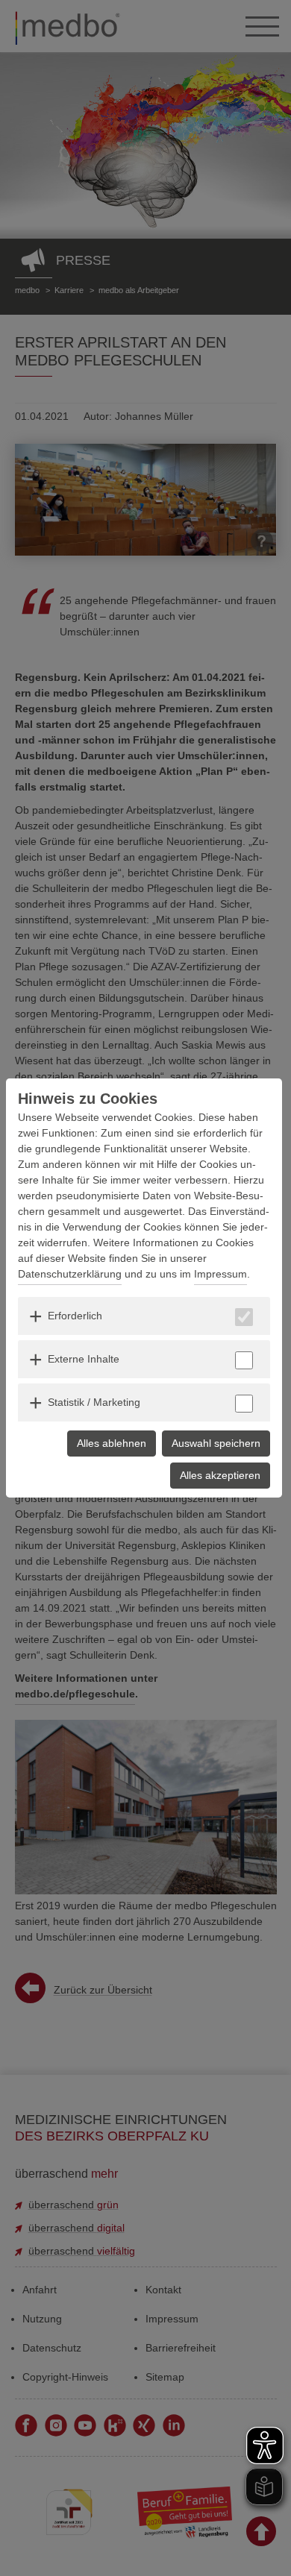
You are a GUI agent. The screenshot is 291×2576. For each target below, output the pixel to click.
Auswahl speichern (216, 1443)
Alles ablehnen (112, 1443)
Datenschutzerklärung (70, 1274)
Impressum (220, 1274)
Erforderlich (75, 1316)
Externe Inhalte (84, 1359)
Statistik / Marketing (94, 1402)
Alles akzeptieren (220, 1475)
